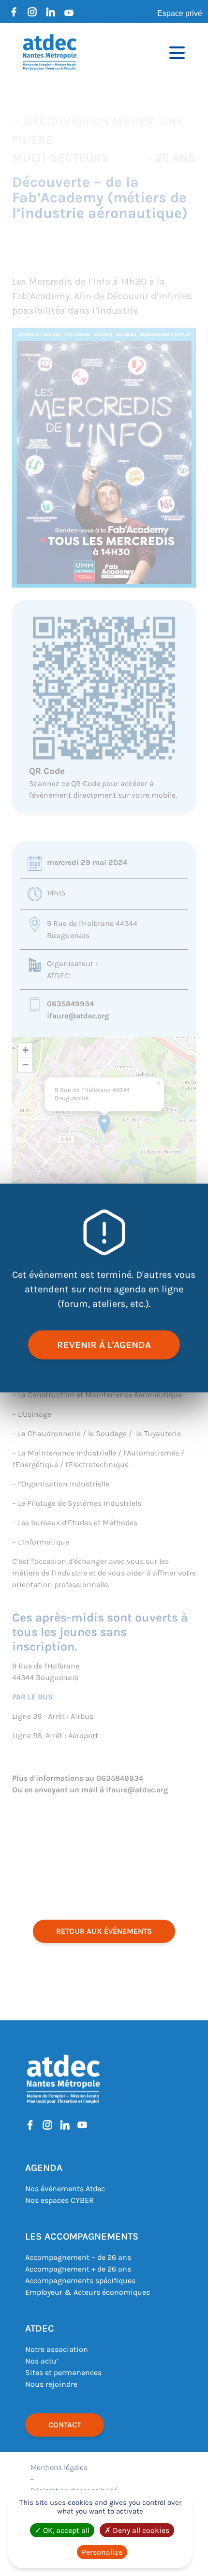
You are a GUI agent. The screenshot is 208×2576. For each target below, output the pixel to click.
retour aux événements (104, 1931)
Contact (65, 2425)
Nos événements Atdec (65, 2189)
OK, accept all (65, 2530)
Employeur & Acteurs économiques (88, 2292)
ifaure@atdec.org (78, 1016)
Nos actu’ (42, 2361)
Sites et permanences (63, 2372)
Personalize (102, 2552)
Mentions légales (59, 2467)
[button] (104, 1124)
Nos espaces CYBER (59, 2200)
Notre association (57, 2349)
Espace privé (180, 13)
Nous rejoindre (51, 2384)
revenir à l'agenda (104, 1345)
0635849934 (70, 1004)
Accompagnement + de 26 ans (78, 2269)
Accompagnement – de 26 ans (78, 2257)
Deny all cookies (140, 2530)
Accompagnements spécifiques (80, 2281)
